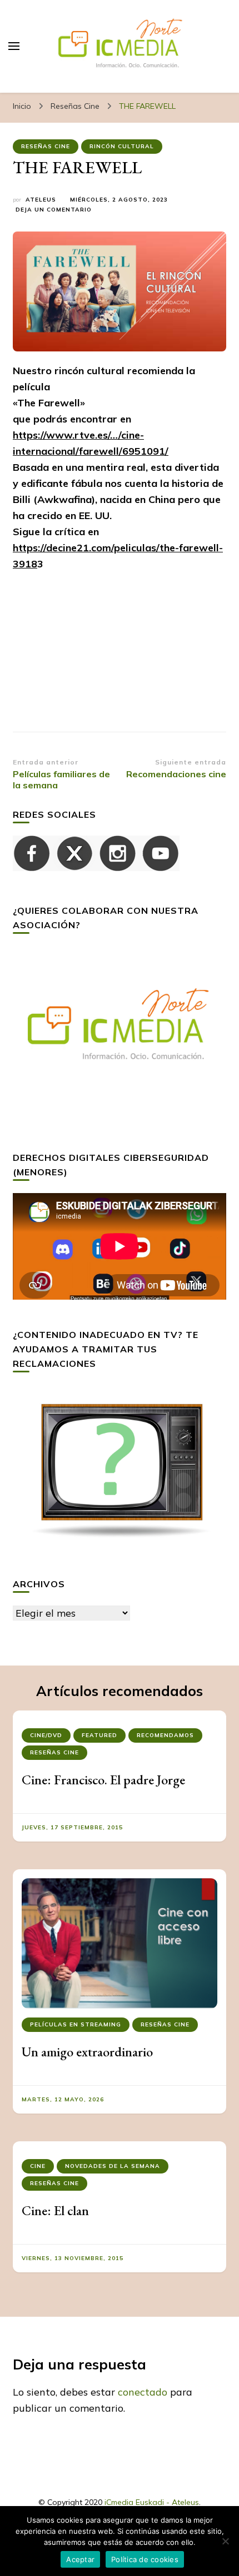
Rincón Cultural (122, 146)
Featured (99, 1735)
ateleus (41, 200)
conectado (143, 2392)
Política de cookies (145, 2559)
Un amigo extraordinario (87, 2052)
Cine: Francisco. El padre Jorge (103, 1780)
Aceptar (80, 2559)
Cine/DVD (46, 1735)
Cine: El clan (55, 2210)
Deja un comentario (54, 210)
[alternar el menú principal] (14, 46)
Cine (38, 2166)
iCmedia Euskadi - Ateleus (152, 2502)
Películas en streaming (76, 2024)
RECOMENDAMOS (165, 1735)
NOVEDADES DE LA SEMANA (113, 2166)
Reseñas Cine (46, 146)
